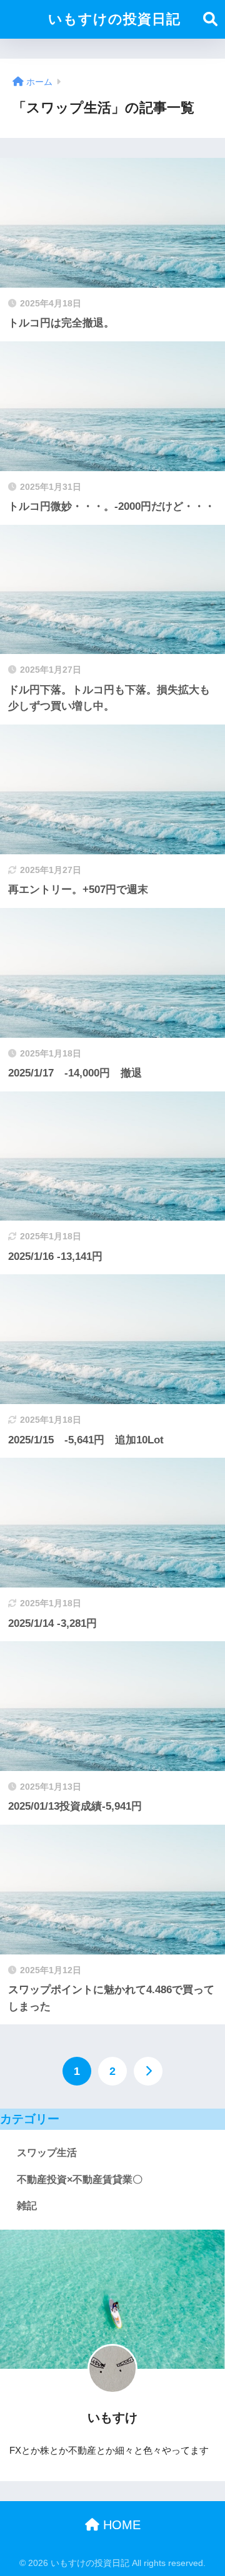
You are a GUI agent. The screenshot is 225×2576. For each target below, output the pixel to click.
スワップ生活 (47, 2153)
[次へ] (148, 2071)
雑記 (27, 2206)
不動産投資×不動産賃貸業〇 (80, 2179)
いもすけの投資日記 (114, 19)
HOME (120, 2525)
